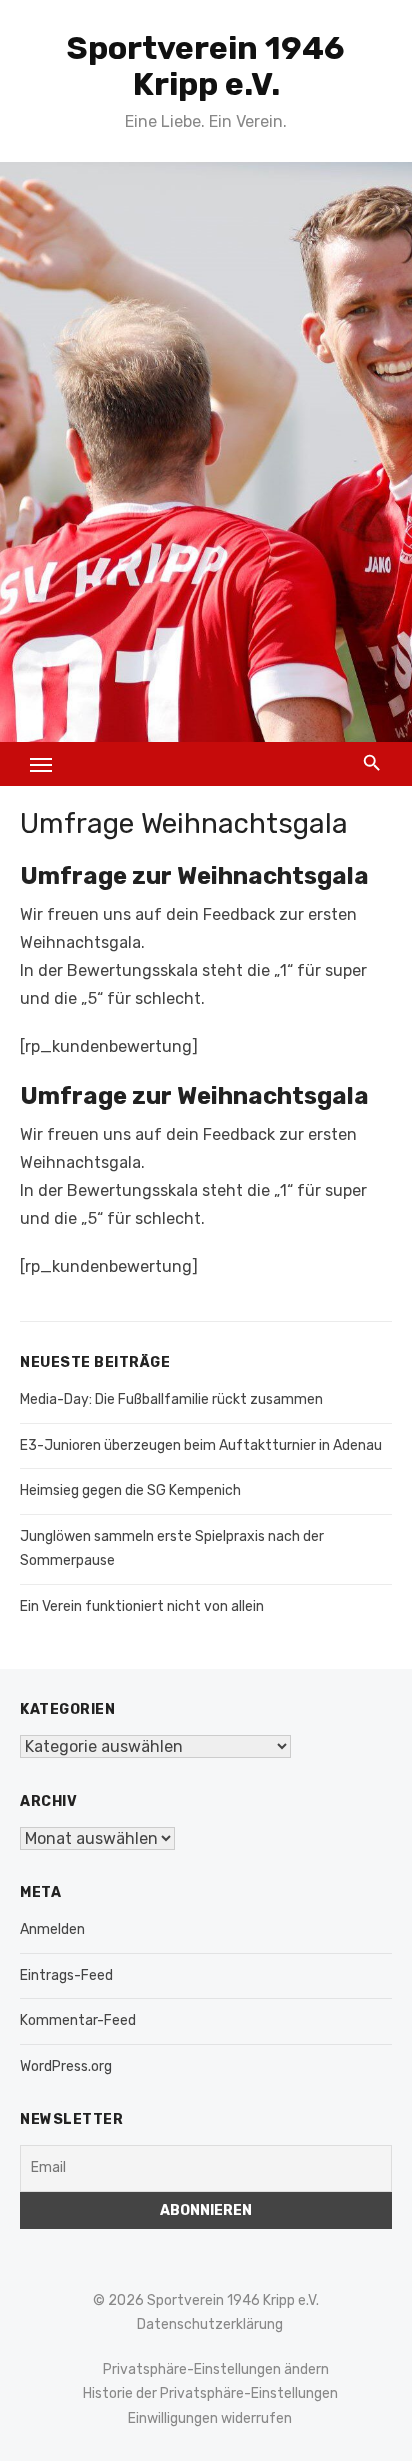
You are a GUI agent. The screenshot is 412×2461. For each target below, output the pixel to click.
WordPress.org (66, 2066)
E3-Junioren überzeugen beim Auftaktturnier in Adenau (201, 1445)
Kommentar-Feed (78, 2020)
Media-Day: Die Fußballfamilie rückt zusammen (171, 1399)
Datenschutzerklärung (210, 2324)
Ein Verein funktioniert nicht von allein (142, 1606)
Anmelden (52, 1929)
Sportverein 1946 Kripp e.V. (206, 66)
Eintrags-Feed (66, 1975)
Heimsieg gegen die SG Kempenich (130, 1490)
